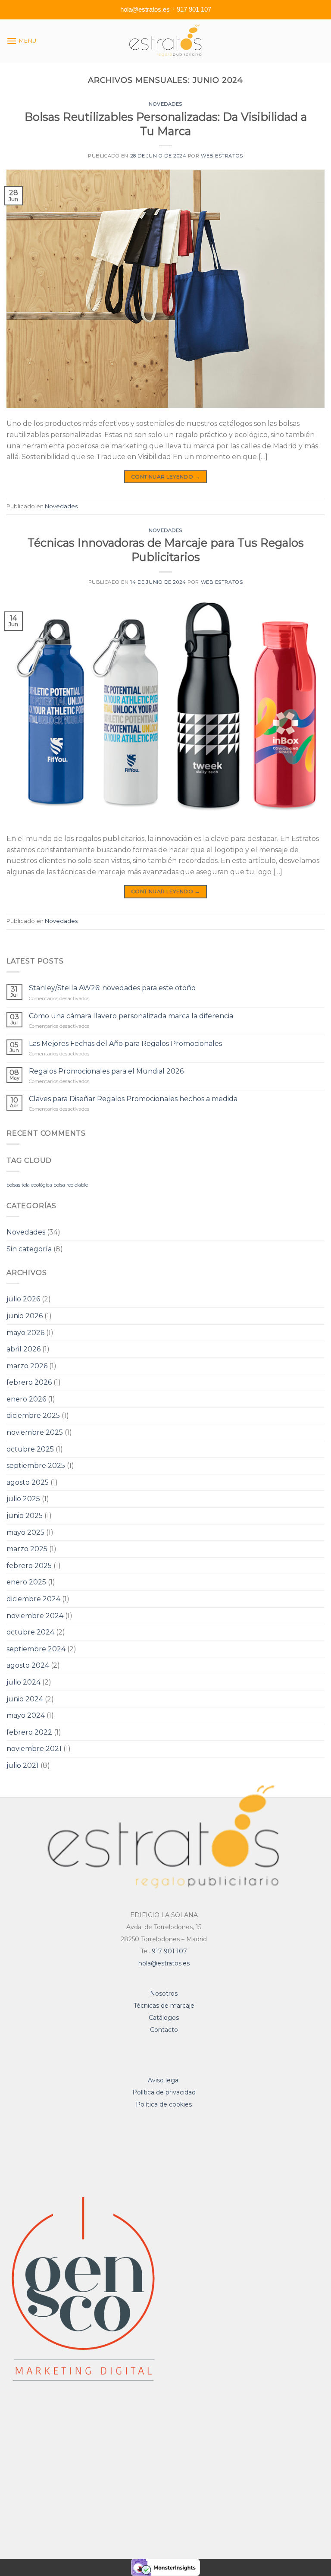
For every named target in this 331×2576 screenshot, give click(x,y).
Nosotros (164, 1993)
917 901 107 (194, 9)
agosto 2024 (28, 1665)
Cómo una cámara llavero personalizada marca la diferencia (131, 1016)
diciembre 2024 (33, 1599)
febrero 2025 (29, 1566)
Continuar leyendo (165, 477)
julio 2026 (23, 1299)
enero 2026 (26, 1399)
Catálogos (164, 2018)
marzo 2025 (27, 1549)
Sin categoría (29, 1249)
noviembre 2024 (35, 1616)
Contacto (164, 2030)
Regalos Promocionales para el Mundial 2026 (106, 1071)
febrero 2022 (29, 1732)
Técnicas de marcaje (164, 2006)
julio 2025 (23, 1499)
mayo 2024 (26, 1715)
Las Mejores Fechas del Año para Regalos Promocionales (125, 1044)
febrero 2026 (29, 1382)
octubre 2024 (30, 1632)
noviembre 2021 (34, 1749)
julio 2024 (23, 1682)
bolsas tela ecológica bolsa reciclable (47, 1185)
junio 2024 (25, 1699)
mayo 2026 (25, 1333)
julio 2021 (23, 1765)
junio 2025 (25, 1516)
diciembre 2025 (33, 1416)
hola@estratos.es (145, 9)
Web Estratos (222, 156)
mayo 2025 (25, 1532)
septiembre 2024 (36, 1649)
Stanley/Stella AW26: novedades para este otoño (112, 988)
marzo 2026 (27, 1366)
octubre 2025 (30, 1449)
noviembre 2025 (35, 1432)
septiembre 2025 (36, 1466)
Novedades (165, 104)
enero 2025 (26, 1582)
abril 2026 (23, 1349)
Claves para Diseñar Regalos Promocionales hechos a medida (133, 1099)
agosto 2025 (28, 1482)
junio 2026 (25, 1316)
